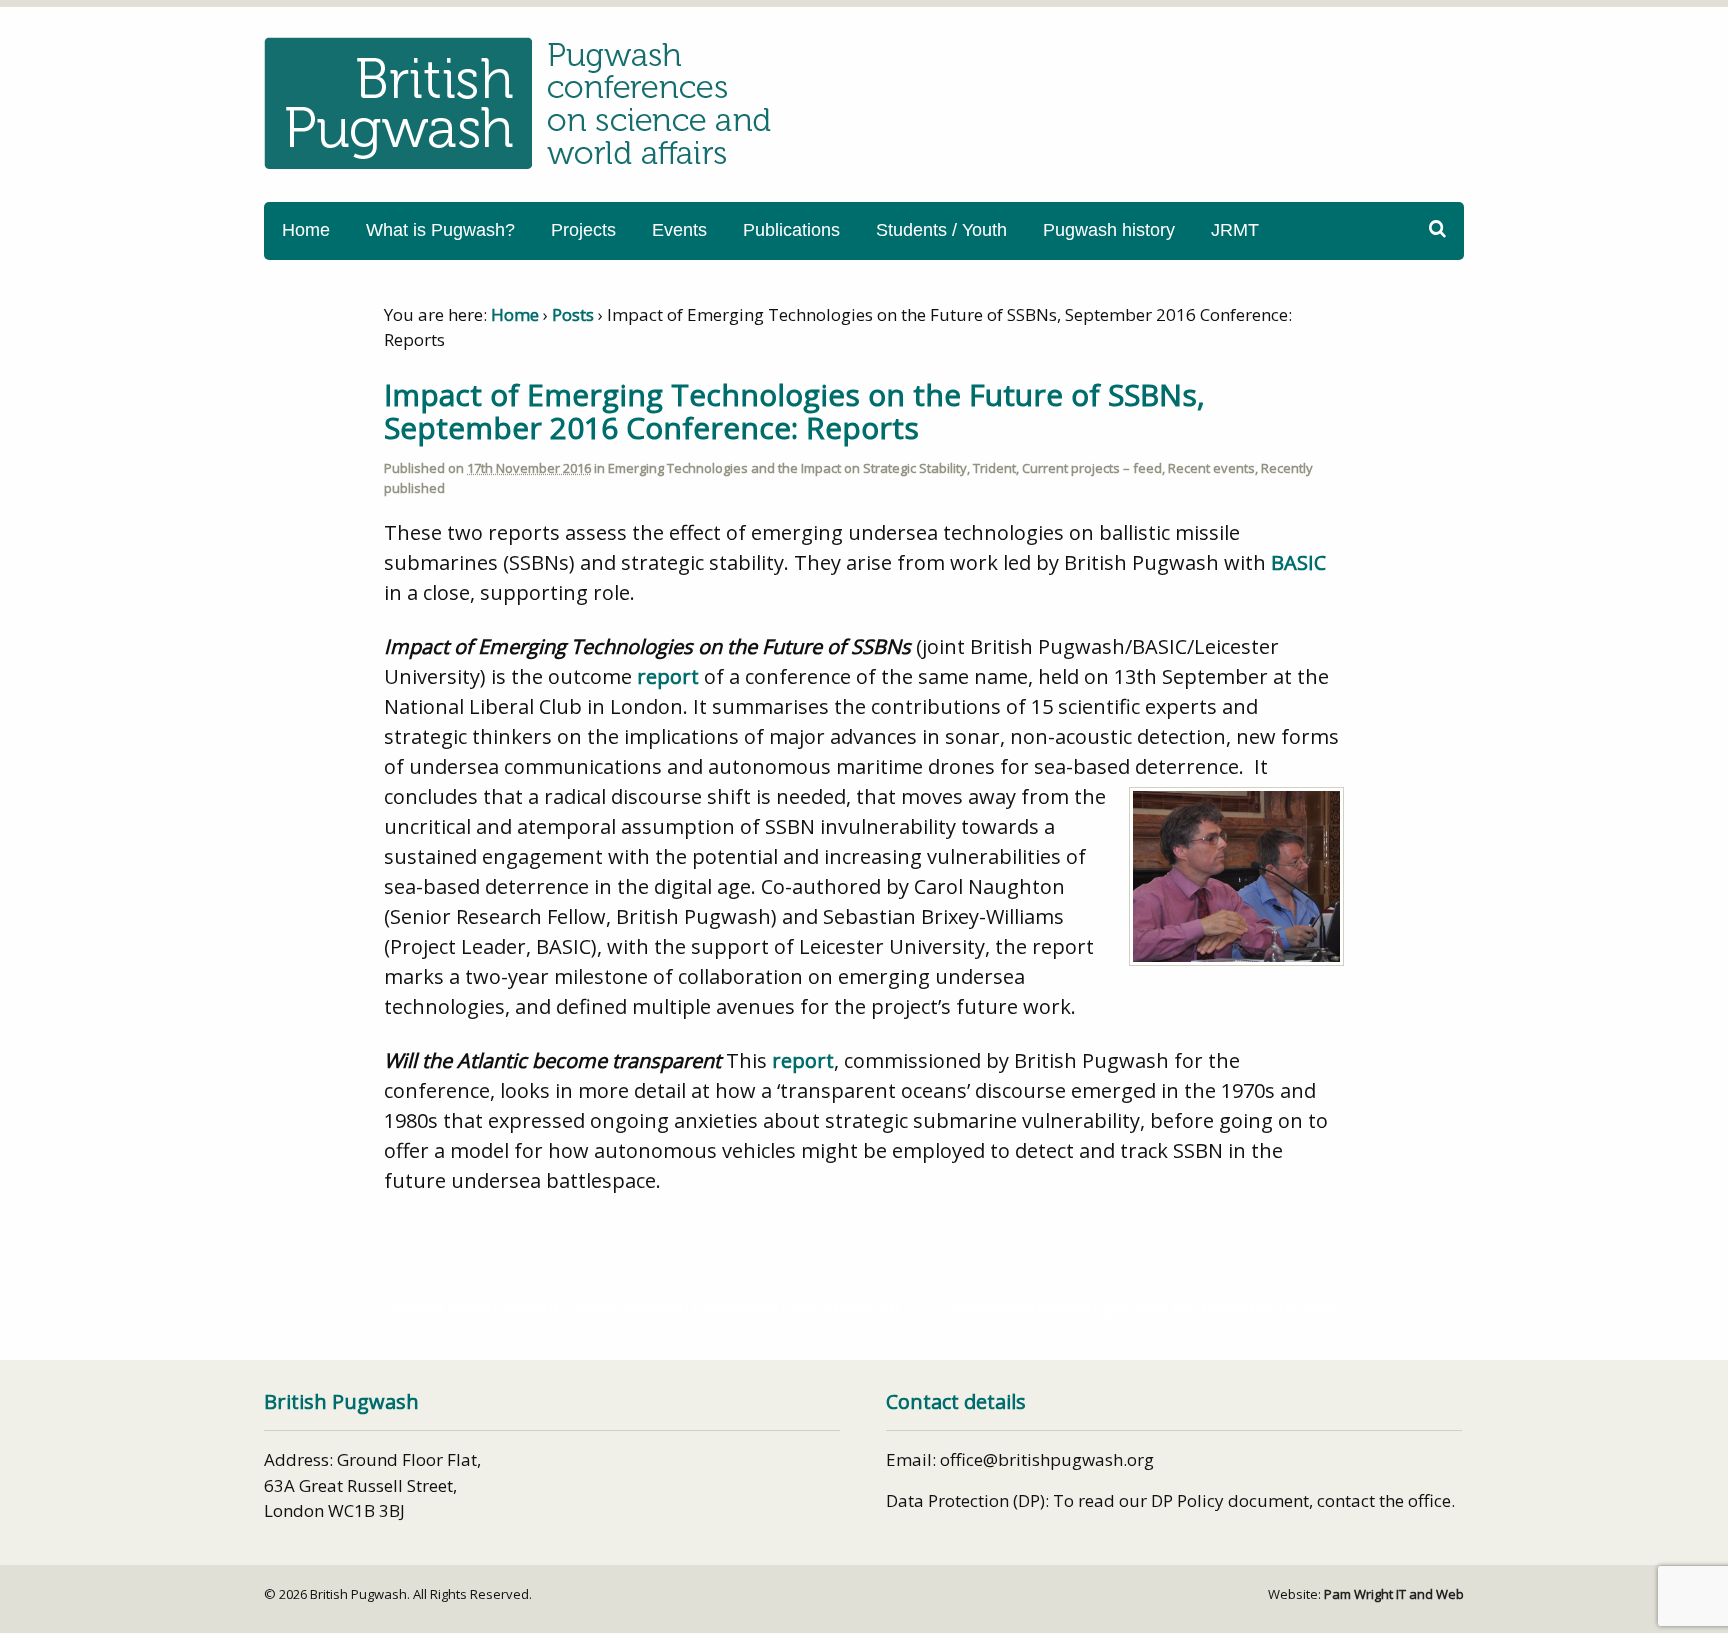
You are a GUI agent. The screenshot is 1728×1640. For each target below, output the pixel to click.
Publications (791, 230)
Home (306, 230)
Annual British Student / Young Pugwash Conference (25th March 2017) (653, 1307)
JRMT (1235, 230)
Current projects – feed (1092, 468)
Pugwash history (1109, 230)
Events (679, 230)
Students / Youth (941, 230)
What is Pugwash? (440, 230)
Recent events (1211, 468)
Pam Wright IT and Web (1394, 1594)
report (668, 676)
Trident (994, 468)
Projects (583, 230)
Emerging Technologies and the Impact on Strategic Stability (787, 468)
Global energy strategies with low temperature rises (1145, 1307)
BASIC (1298, 562)
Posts (573, 314)
